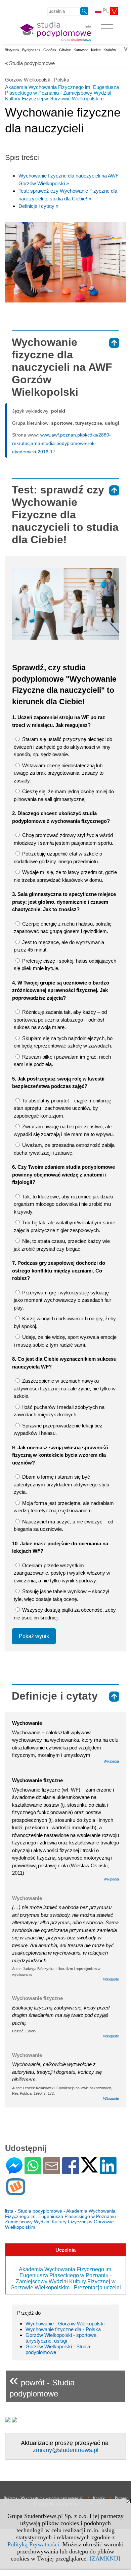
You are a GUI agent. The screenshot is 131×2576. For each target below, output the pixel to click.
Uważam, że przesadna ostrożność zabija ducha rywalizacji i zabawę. (64, 1149)
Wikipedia (111, 1761)
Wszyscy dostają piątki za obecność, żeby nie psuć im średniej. (65, 1614)
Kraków (110, 50)
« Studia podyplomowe (30, 63)
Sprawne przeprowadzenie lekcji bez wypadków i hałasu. (58, 1429)
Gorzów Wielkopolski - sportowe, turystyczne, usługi (62, 2338)
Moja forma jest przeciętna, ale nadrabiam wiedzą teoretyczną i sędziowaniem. (64, 1507)
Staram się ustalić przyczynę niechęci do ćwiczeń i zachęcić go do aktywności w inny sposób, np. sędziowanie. (63, 747)
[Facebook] (71, 2171)
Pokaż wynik (34, 1636)
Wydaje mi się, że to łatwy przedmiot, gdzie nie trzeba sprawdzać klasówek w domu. (65, 876)
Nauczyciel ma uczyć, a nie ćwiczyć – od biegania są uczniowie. (63, 1525)
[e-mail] (52, 2171)
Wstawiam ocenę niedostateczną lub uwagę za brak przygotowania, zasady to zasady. (59, 773)
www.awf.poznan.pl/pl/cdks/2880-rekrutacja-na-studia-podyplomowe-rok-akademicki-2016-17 (61, 443)
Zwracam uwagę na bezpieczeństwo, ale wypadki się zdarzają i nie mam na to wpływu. (64, 1130)
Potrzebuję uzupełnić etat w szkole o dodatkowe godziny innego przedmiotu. (58, 858)
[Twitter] (89, 2170)
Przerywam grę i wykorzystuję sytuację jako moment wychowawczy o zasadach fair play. (62, 1300)
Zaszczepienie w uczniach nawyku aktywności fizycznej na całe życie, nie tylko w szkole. (65, 1388)
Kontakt (99, 2498)
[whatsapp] (33, 2171)
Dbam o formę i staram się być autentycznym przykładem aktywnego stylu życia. (61, 1484)
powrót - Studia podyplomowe (42, 2385)
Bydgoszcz (31, 50)
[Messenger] (14, 2171)
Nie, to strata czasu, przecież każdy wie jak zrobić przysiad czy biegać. (62, 1245)
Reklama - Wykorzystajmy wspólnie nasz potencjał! (44, 2498)
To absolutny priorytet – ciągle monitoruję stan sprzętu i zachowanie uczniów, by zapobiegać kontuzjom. (62, 1108)
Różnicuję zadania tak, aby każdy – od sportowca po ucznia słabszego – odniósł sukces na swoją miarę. (60, 1020)
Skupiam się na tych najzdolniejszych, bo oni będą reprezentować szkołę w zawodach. (63, 1042)
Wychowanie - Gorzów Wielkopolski (65, 2324)
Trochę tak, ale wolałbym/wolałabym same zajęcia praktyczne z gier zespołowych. (64, 1226)
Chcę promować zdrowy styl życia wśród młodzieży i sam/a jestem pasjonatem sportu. (63, 839)
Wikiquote (111, 1979)
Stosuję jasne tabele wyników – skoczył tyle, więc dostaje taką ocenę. (61, 1595)
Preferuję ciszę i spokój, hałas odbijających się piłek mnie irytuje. (65, 965)
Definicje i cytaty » (38, 206)
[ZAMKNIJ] (105, 2558)
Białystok (12, 50)
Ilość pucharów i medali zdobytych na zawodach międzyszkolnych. (59, 1411)
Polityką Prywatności (33, 2544)
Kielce (96, 50)
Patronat (121, 2498)
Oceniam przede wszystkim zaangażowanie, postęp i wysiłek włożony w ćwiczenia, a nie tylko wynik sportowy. (62, 1573)
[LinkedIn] (108, 2171)
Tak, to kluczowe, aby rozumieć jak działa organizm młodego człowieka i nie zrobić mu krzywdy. (63, 1204)
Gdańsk (50, 50)
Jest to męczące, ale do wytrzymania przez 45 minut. (59, 946)
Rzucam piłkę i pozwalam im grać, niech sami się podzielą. (62, 1061)
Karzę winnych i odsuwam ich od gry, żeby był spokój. (65, 1322)
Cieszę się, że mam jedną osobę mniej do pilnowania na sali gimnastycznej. (64, 795)
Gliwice (65, 50)
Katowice (81, 50)
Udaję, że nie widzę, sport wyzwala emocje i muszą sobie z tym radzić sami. (65, 1341)
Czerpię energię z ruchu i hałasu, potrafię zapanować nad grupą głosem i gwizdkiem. (63, 928)
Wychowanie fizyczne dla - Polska (63, 2329)
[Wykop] (16, 2192)
